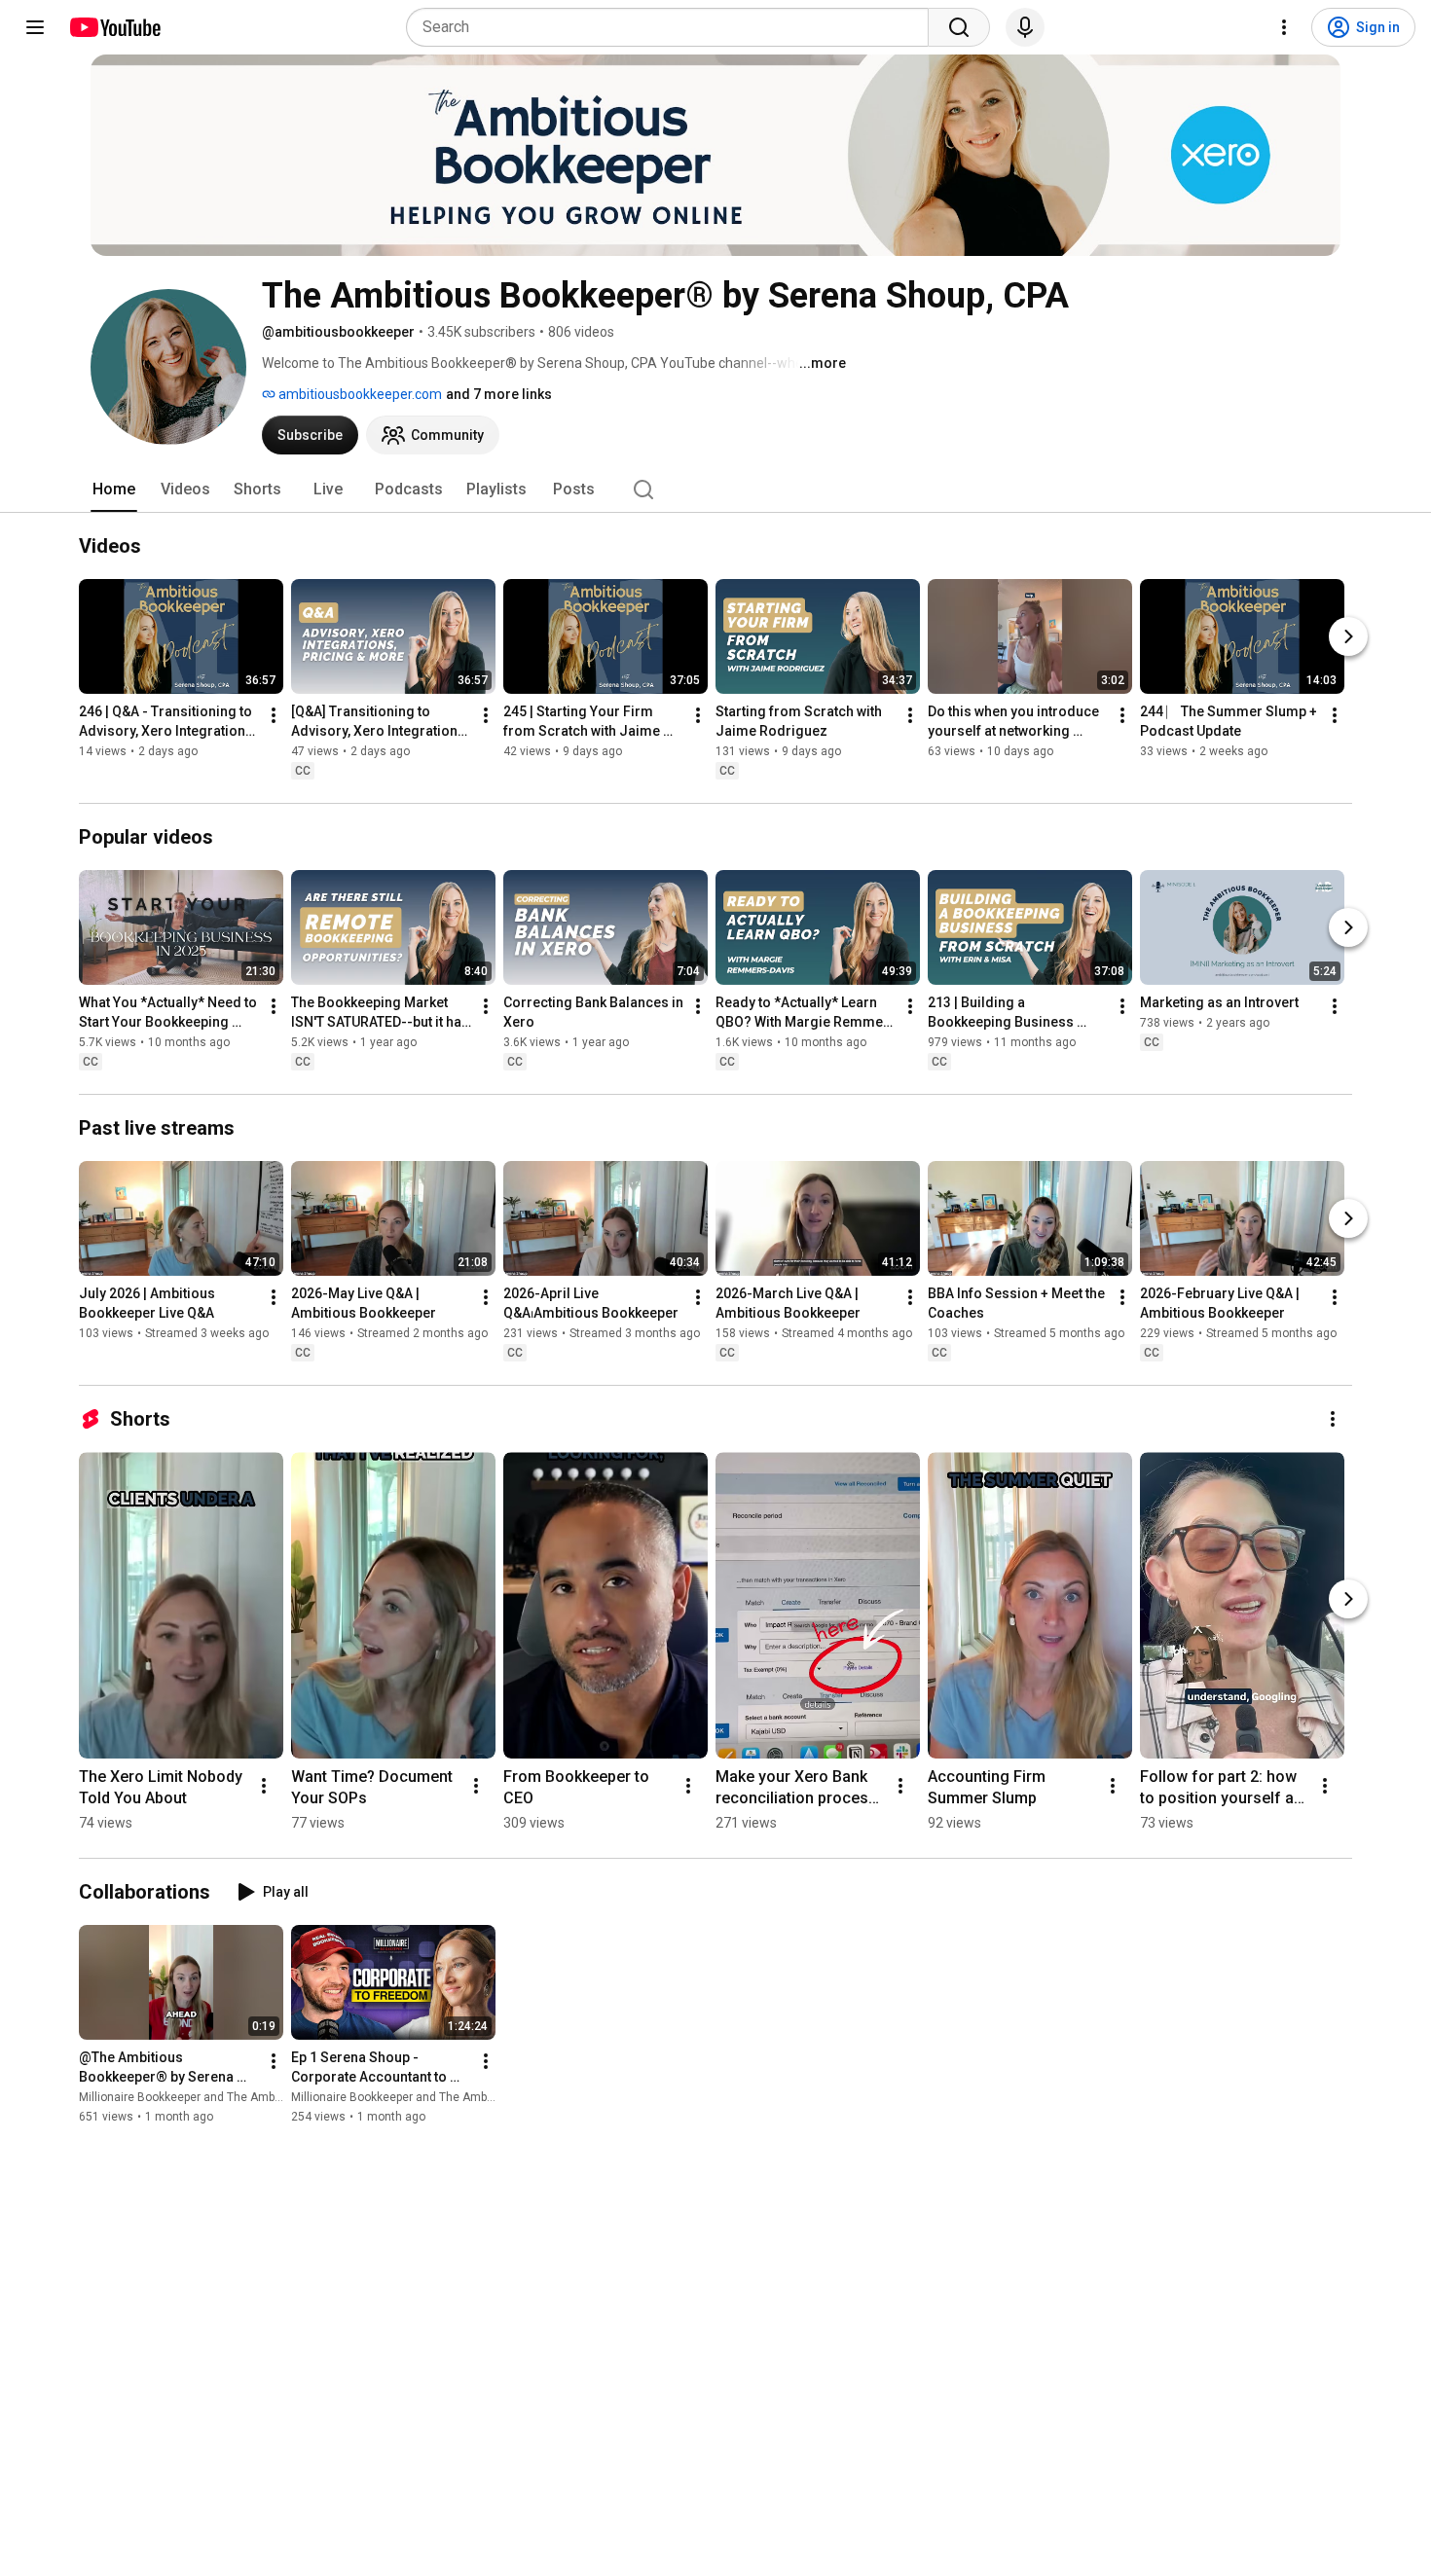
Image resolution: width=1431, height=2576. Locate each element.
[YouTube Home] (114, 27)
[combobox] (673, 27)
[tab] (114, 490)
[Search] (959, 27)
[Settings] (1284, 27)
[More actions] (274, 715)
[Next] (1348, 636)
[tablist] (715, 490)
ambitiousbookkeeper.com (359, 394)
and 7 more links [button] (499, 394)
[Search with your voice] (1025, 27)
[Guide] (35, 27)
